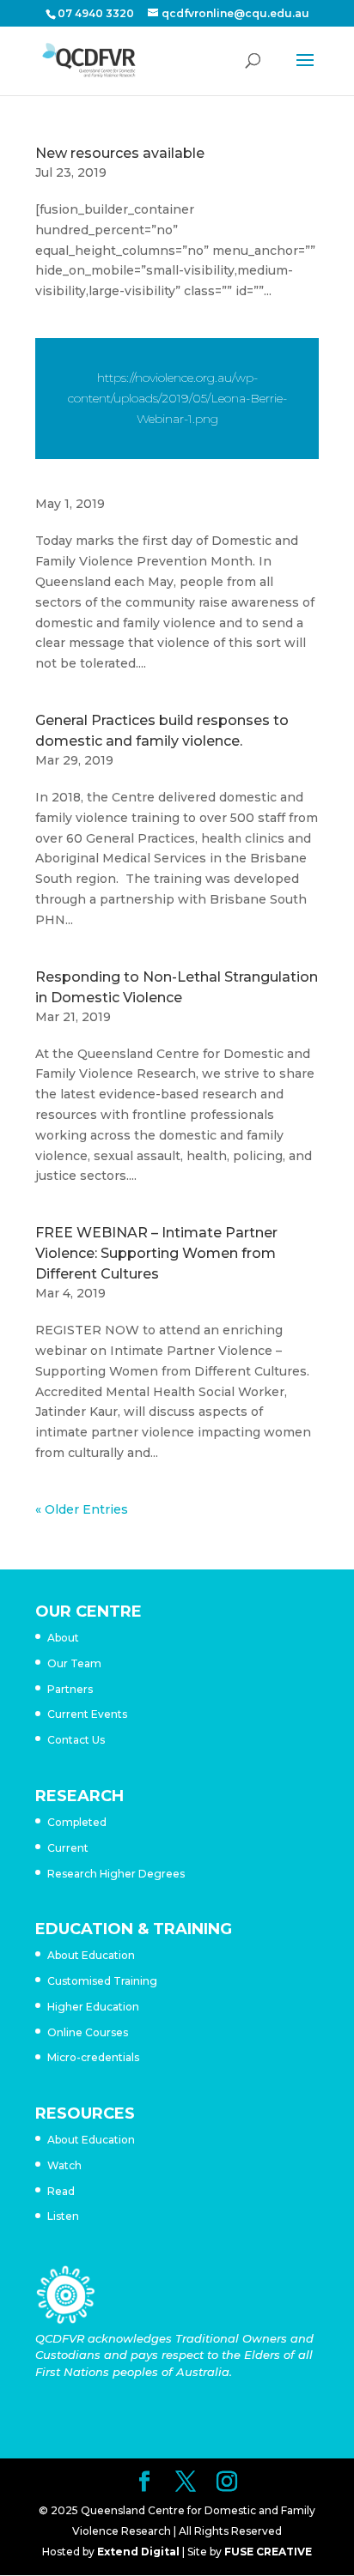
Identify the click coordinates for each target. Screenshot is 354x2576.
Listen (63, 2216)
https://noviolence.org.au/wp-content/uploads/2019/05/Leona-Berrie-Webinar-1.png (177, 398)
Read (61, 2191)
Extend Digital (138, 2552)
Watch (64, 2165)
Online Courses (88, 2032)
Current (68, 1848)
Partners (70, 1689)
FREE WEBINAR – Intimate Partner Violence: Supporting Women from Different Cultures (156, 1253)
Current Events (87, 1714)
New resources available (120, 153)
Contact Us (76, 1740)
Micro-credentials (93, 2057)
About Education (91, 1955)
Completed (77, 1822)
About (63, 1638)
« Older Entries (82, 1509)
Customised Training (102, 1981)
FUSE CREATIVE (268, 2552)
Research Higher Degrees (116, 1874)
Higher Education (93, 2007)
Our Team (74, 1663)
